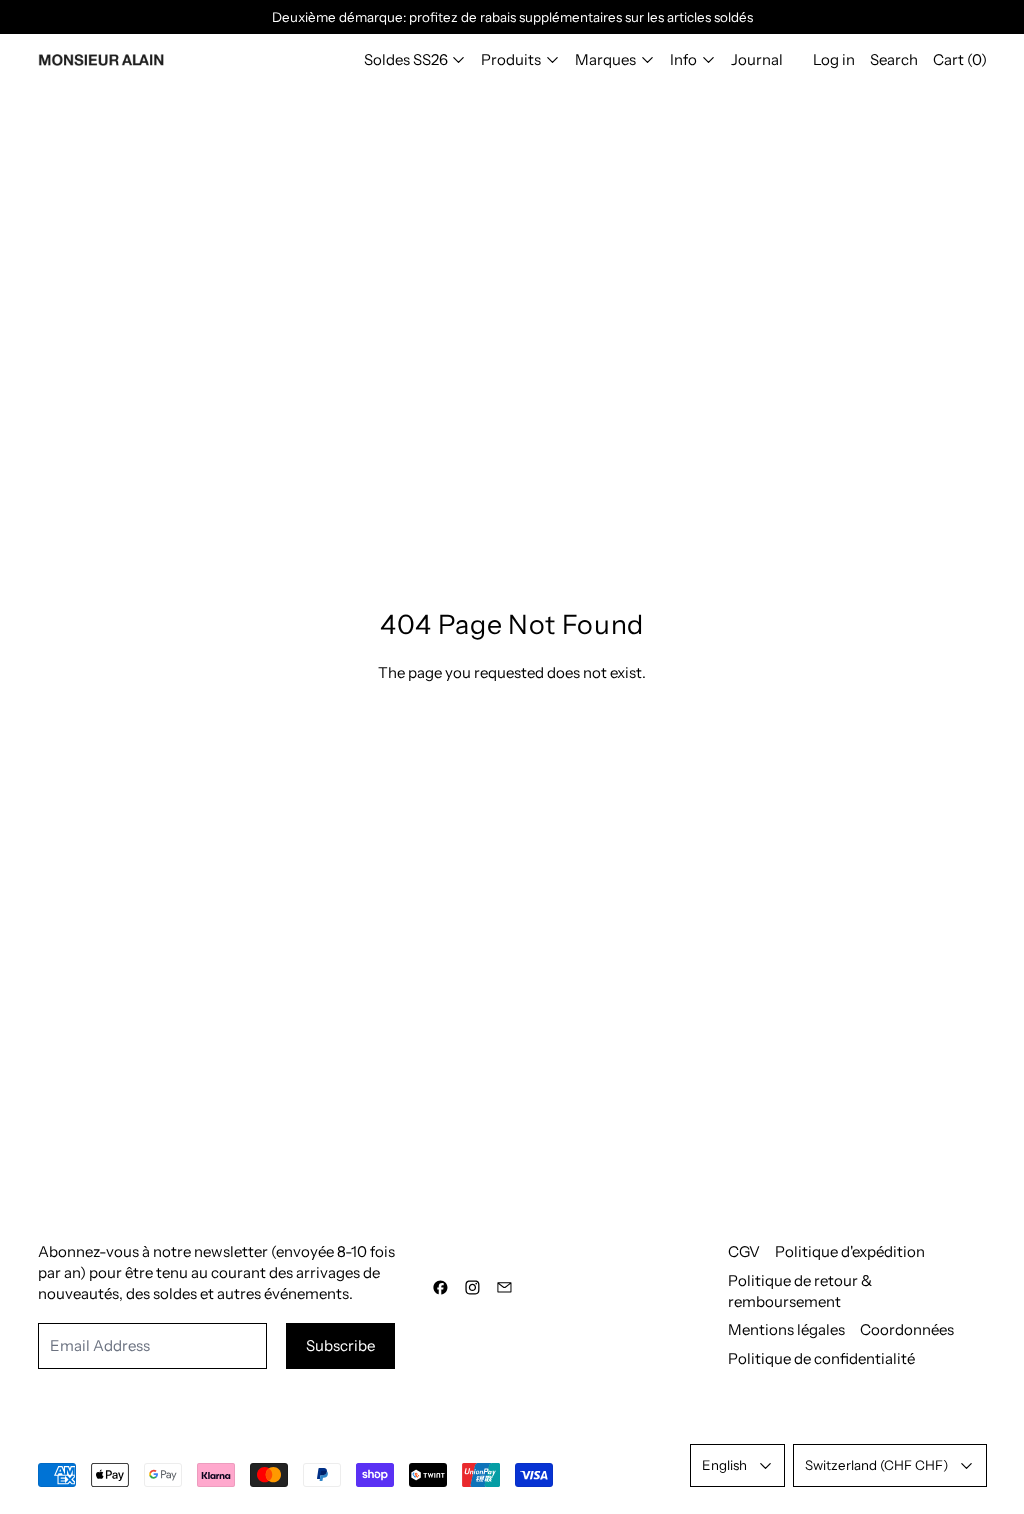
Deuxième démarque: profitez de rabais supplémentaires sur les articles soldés (512, 17)
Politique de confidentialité (821, 1358)
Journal (757, 59)
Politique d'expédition (850, 1251)
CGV (744, 1251)
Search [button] (894, 59)
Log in (834, 59)
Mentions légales (786, 1329)
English (724, 1465)
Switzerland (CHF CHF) (876, 1465)
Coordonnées (907, 1329)
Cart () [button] (960, 59)
